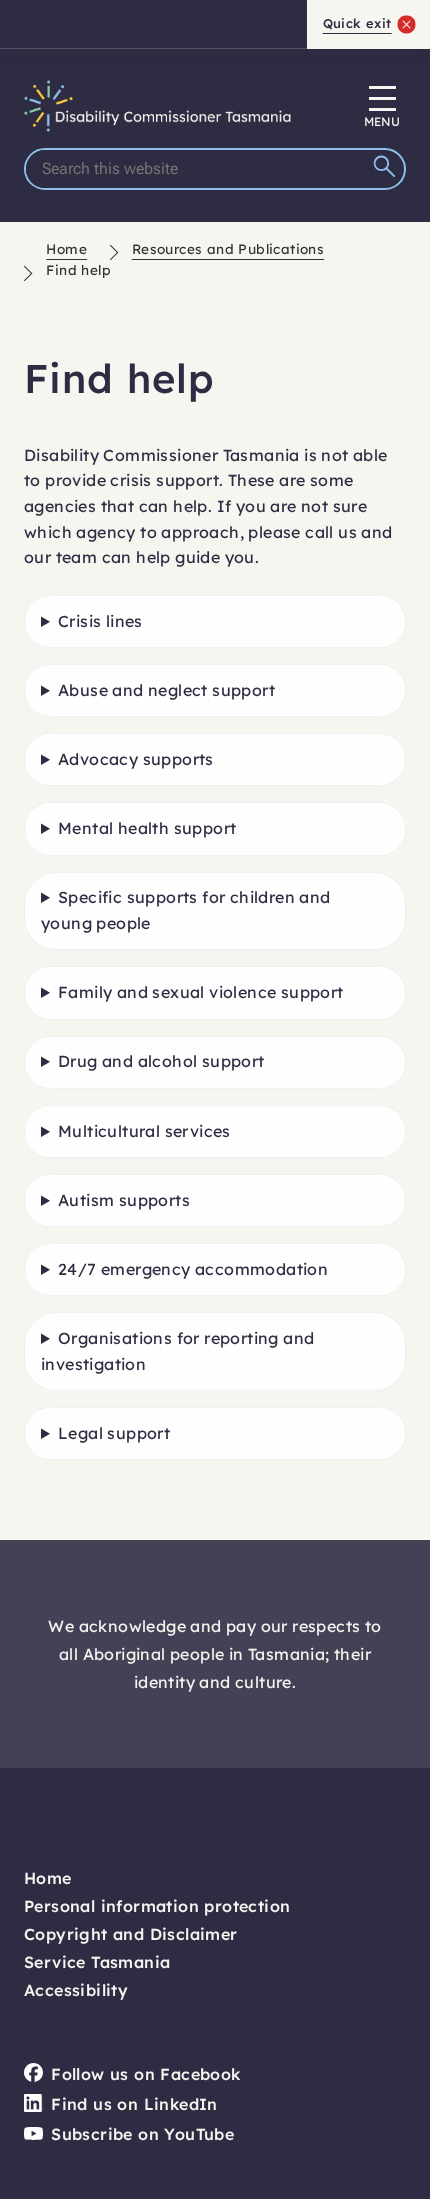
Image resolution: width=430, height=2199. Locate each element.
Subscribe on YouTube (142, 2134)
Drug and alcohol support (161, 1061)
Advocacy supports (136, 759)
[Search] (387, 169)
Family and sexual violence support (201, 992)
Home (66, 248)
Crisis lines (100, 621)
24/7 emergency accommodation (193, 1269)
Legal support (114, 1433)
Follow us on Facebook (145, 2074)
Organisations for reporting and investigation (177, 1351)
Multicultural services (144, 1131)
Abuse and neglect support (166, 690)
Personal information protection (157, 1906)
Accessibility (76, 1990)
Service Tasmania (97, 1962)
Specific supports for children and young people (186, 910)
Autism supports (124, 1200)
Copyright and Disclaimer (131, 1934)
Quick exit (357, 23)
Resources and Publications (228, 248)
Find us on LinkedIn (134, 2104)
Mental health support (147, 828)
